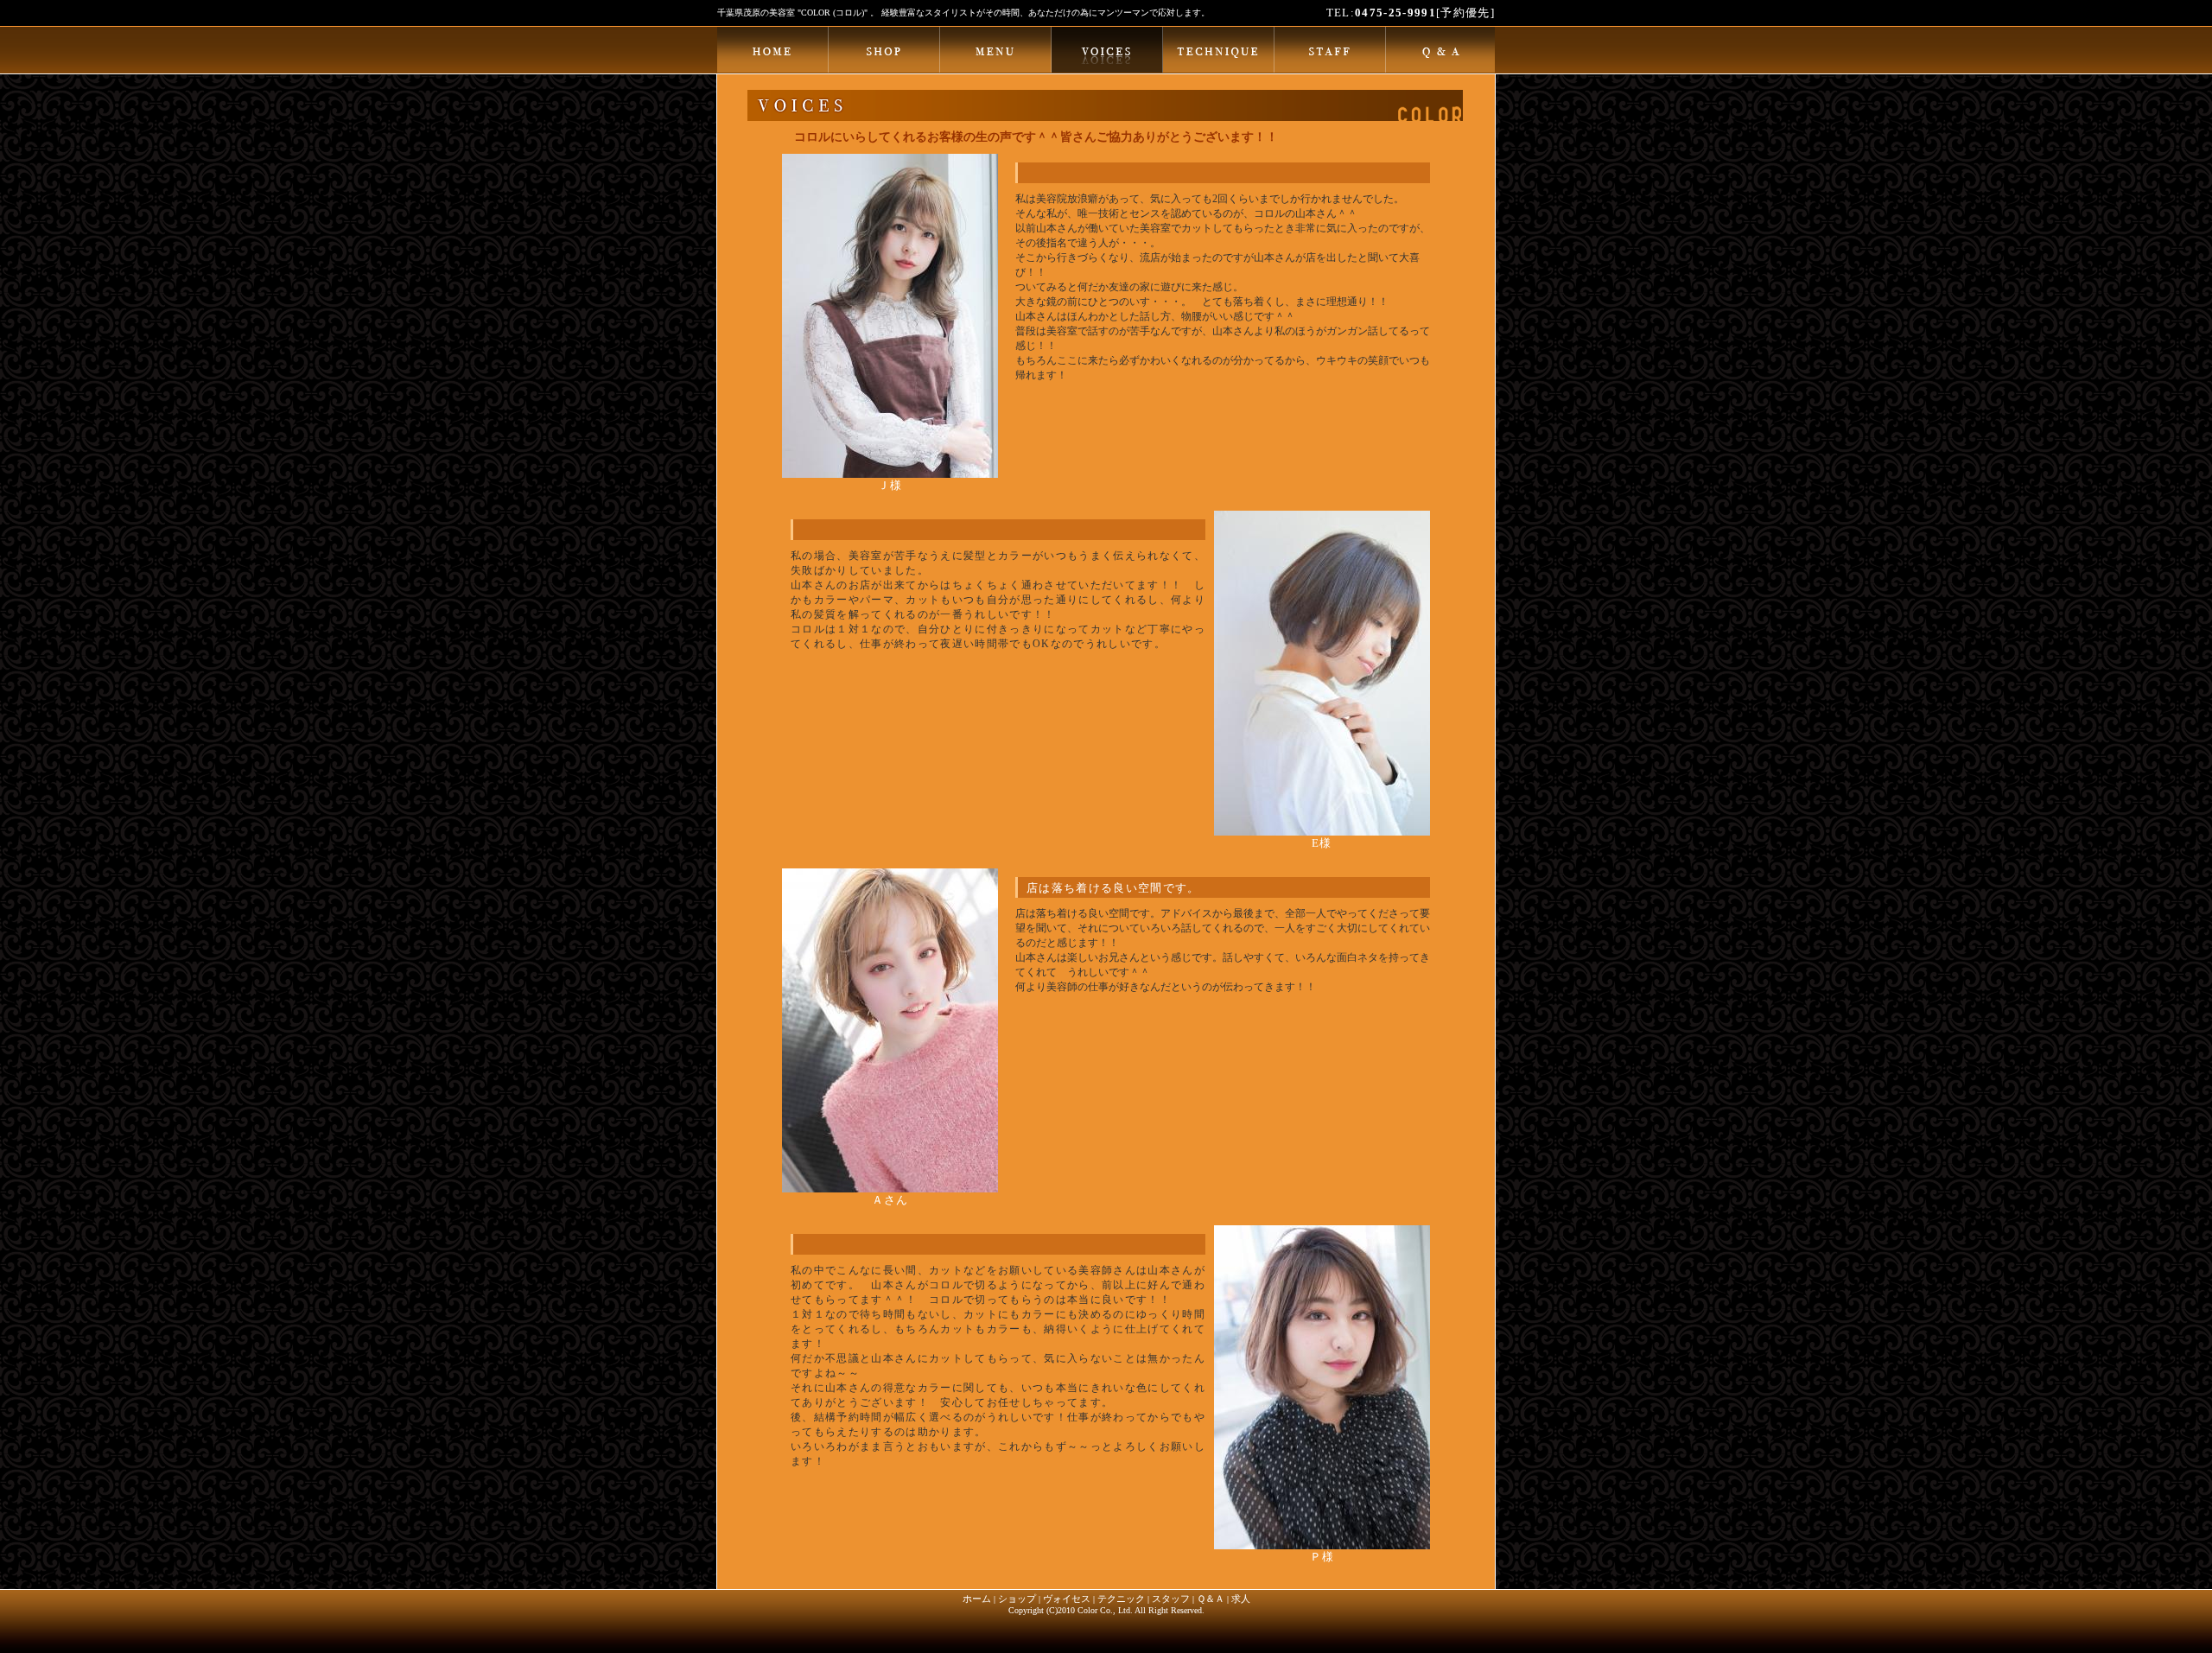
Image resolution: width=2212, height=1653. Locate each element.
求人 (1241, 1599)
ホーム (977, 1599)
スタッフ (1171, 1599)
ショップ (1017, 1599)
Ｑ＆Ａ (1211, 1599)
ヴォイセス (1067, 1599)
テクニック (1121, 1599)
